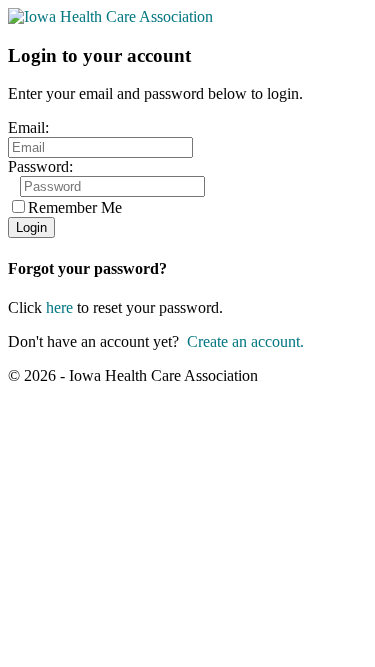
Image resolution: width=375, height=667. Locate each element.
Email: (28, 127)
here (59, 307)
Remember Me (75, 207)
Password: (40, 166)
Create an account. (245, 341)
